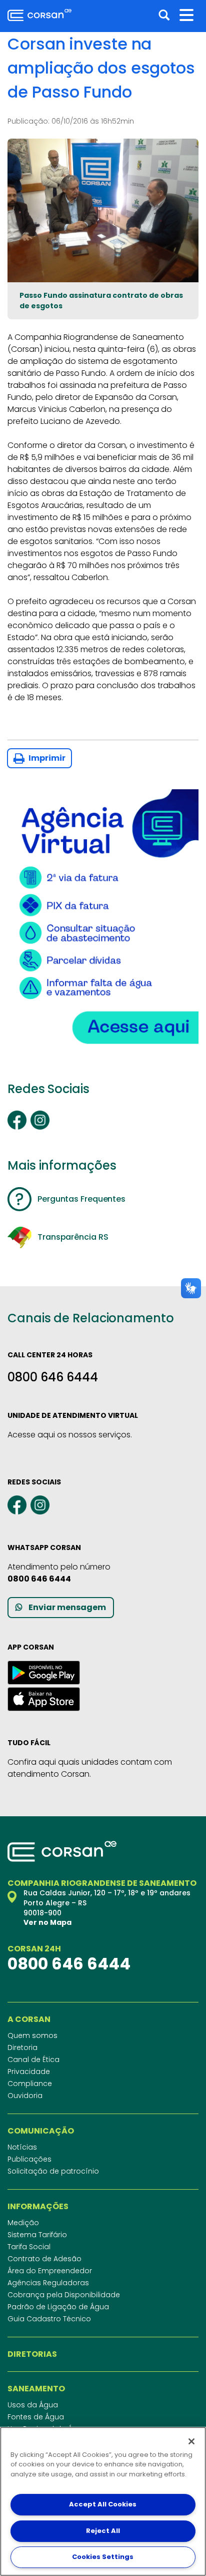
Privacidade (29, 2072)
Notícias (22, 2147)
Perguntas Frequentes (81, 1199)
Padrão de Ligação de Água (58, 2307)
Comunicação (41, 2131)
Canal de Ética (33, 2059)
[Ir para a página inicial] (39, 15)
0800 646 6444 (53, 1377)
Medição (23, 2223)
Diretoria (22, 2047)
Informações (38, 2207)
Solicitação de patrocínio (53, 2171)
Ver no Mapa (47, 1922)
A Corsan (29, 2019)
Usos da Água (33, 2405)
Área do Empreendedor (50, 2271)
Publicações (29, 2159)
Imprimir (46, 758)
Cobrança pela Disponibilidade (64, 2295)
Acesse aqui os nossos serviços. (70, 1435)
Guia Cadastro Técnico (49, 2319)
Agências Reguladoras (48, 2283)
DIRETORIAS (32, 2354)
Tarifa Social (29, 2247)
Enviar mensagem (67, 1607)
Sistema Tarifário (37, 2235)
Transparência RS (73, 1237)
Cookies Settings (103, 2557)
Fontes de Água (36, 2417)
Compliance (30, 2084)
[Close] (191, 2441)
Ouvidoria (25, 2096)
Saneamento (36, 2389)
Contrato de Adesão (44, 2259)
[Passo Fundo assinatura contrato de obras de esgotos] (103, 210)
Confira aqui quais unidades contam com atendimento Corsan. (90, 1768)
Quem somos (32, 2035)
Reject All (103, 2531)
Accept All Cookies (103, 2504)
